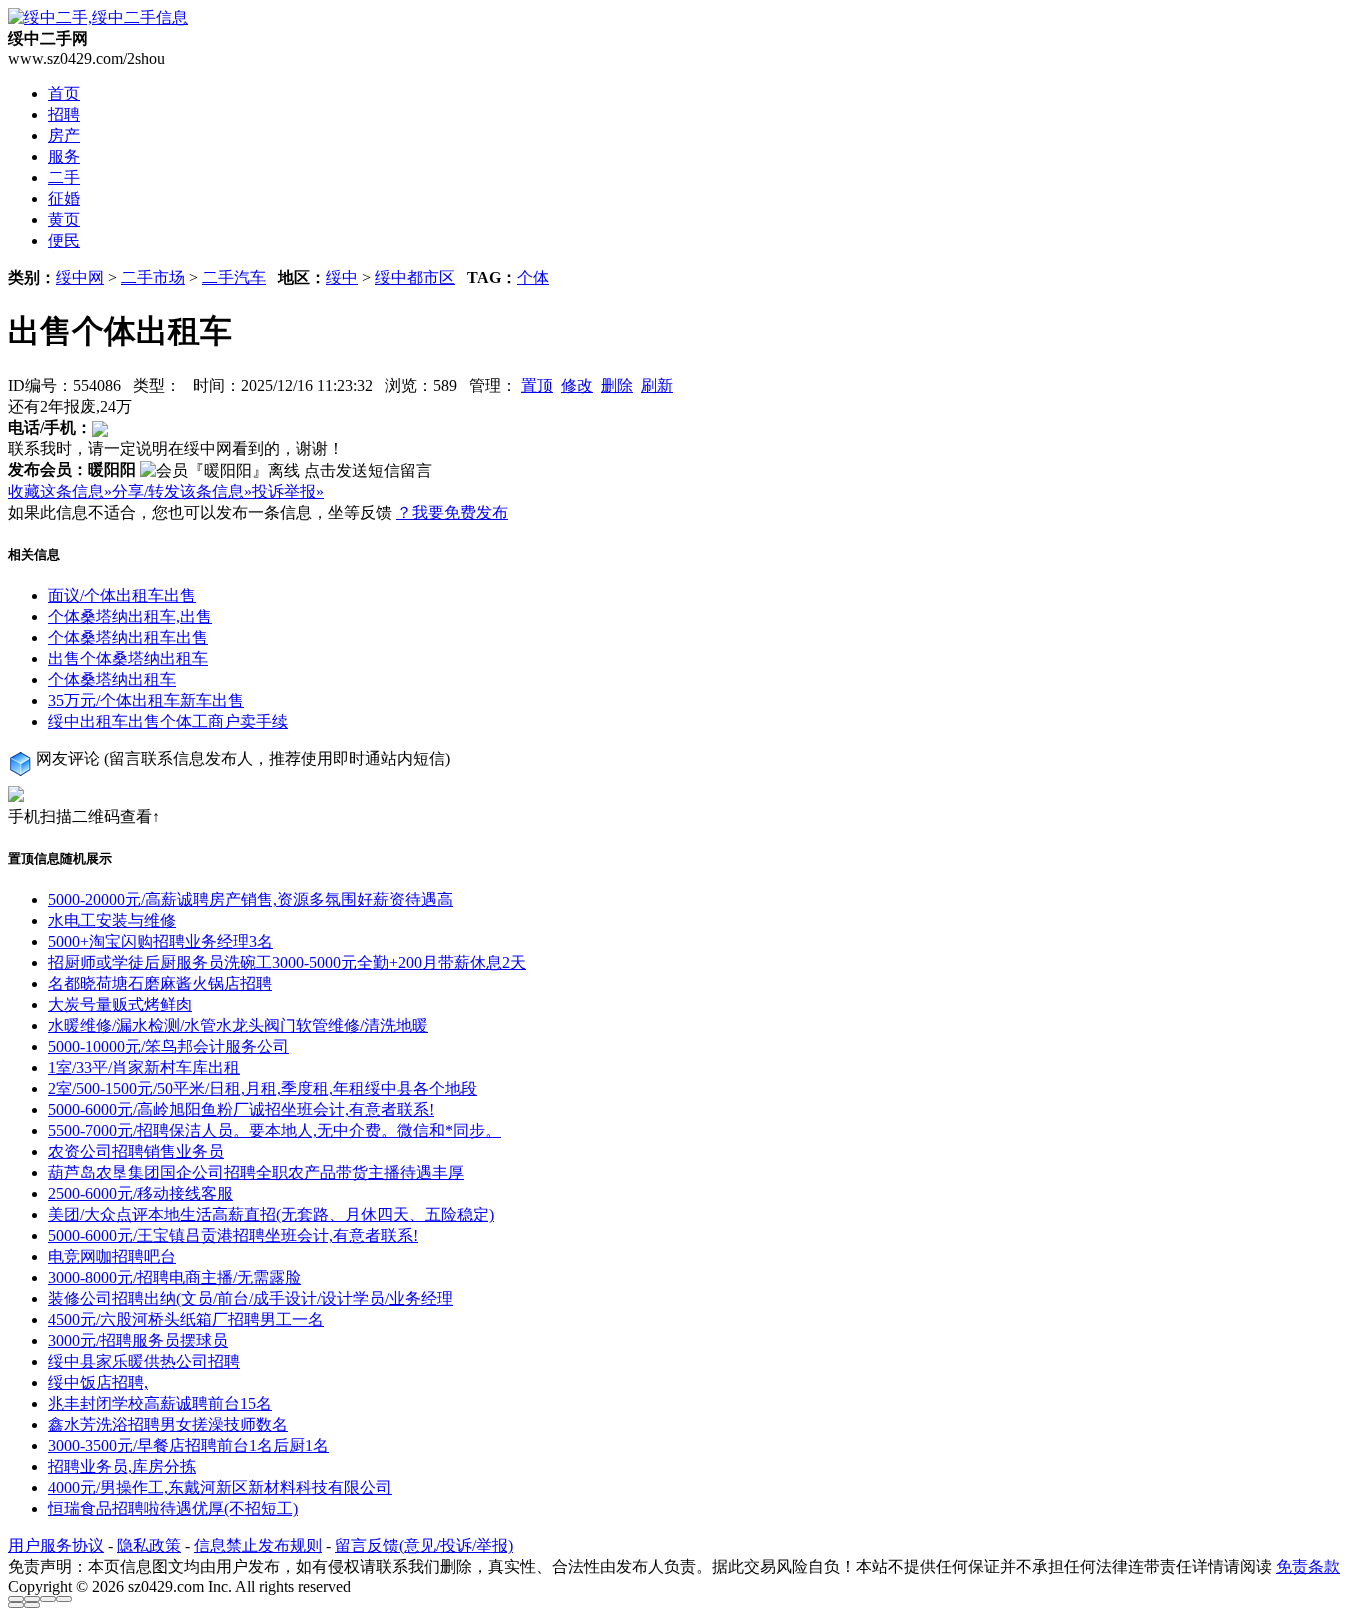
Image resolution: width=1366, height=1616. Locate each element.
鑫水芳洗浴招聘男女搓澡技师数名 (168, 1424)
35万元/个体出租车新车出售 (146, 700)
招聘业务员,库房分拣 (122, 1466)
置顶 (537, 385)
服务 (64, 156)
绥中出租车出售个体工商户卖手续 (168, 721)
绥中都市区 (415, 277)
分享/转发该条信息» (182, 491)
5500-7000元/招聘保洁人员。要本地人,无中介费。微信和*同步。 (274, 1130)
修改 (577, 385)
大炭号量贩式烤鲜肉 (120, 1004)
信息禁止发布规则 (258, 1545)
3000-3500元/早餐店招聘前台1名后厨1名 (188, 1445)
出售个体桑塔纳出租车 (128, 658)
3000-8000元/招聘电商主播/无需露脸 (174, 1277)
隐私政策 (149, 1545)
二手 (64, 177)
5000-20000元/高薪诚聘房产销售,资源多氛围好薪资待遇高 (250, 899)
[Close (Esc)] (16, 1599)
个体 (533, 277)
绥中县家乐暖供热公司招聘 (144, 1361)
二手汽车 (234, 277)
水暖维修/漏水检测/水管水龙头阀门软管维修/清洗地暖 (238, 1025)
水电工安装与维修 (112, 920)
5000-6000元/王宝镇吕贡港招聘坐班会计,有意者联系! (233, 1235)
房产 (64, 135)
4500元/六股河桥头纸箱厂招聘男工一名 (186, 1319)
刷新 (657, 385)
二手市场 (153, 277)
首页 (64, 93)
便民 (64, 240)
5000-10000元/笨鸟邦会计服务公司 (168, 1046)
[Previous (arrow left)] (16, 1605)
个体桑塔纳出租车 (112, 679)
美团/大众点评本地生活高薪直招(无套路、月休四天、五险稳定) (271, 1214)
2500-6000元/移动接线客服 (140, 1193)
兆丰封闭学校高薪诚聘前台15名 (160, 1403)
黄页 (64, 219)
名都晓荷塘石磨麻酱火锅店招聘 (160, 983)
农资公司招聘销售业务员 (136, 1151)
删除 (617, 385)
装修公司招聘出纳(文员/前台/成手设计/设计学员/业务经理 (250, 1298)
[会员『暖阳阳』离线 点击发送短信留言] (286, 471)
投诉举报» (288, 491)
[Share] (32, 1599)
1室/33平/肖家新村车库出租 (144, 1067)
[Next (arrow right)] (32, 1605)
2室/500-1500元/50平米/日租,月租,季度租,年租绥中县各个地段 (262, 1088)
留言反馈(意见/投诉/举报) (424, 1545)
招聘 (64, 114)
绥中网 (80, 277)
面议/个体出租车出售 (122, 595)
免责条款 (1308, 1566)
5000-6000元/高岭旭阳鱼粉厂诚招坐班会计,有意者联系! (241, 1109)
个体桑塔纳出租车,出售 (130, 616)
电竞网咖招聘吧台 (112, 1256)
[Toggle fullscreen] (48, 1599)
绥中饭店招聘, (98, 1382)
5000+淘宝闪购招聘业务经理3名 (160, 941)
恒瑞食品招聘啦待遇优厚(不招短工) (173, 1508)
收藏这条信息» (60, 491)
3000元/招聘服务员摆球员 (138, 1340)
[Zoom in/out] (64, 1599)
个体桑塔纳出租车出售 (128, 637)
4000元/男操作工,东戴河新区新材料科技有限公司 (220, 1487)
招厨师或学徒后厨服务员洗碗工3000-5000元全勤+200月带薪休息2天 (287, 962)
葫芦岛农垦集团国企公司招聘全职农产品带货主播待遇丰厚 (256, 1172)
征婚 (64, 198)
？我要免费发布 (452, 512)
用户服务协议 (56, 1545)
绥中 (342, 277)
